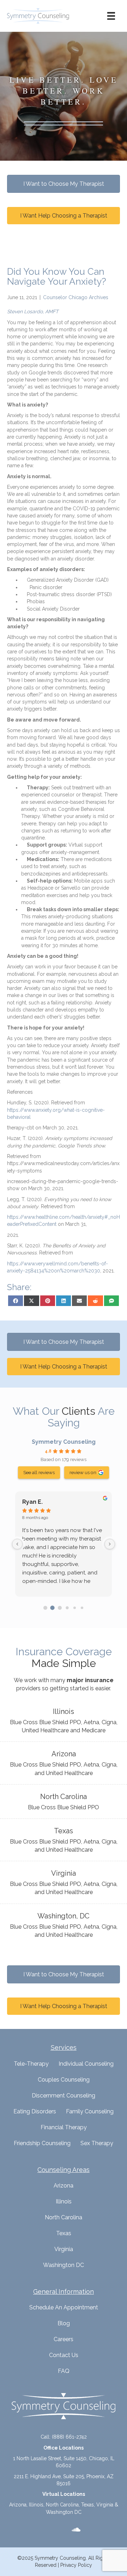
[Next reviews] (110, 1544)
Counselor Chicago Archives (76, 297)
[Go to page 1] (53, 1608)
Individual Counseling (86, 2064)
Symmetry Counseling (64, 1442)
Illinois (64, 2201)
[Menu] (111, 16)
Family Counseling (90, 2111)
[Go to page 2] (60, 1608)
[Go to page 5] (82, 1608)
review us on (83, 1472)
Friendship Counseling (42, 2143)
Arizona (64, 2186)
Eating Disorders (35, 2111)
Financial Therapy (64, 2127)
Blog (64, 2323)
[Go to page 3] (67, 1608)
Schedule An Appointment (64, 2307)
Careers (64, 2339)
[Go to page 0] (45, 1608)
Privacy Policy (76, 2565)
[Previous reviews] (17, 1544)
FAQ (64, 2371)
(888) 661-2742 (69, 2437)
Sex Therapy (97, 2143)
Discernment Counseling (64, 2096)
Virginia (64, 2249)
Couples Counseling (64, 2080)
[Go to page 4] (75, 1608)
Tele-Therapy (31, 2064)
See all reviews (39, 1472)
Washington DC (64, 2265)
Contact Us (64, 2355)
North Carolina (64, 2217)
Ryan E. (32, 1502)
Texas (64, 2233)
